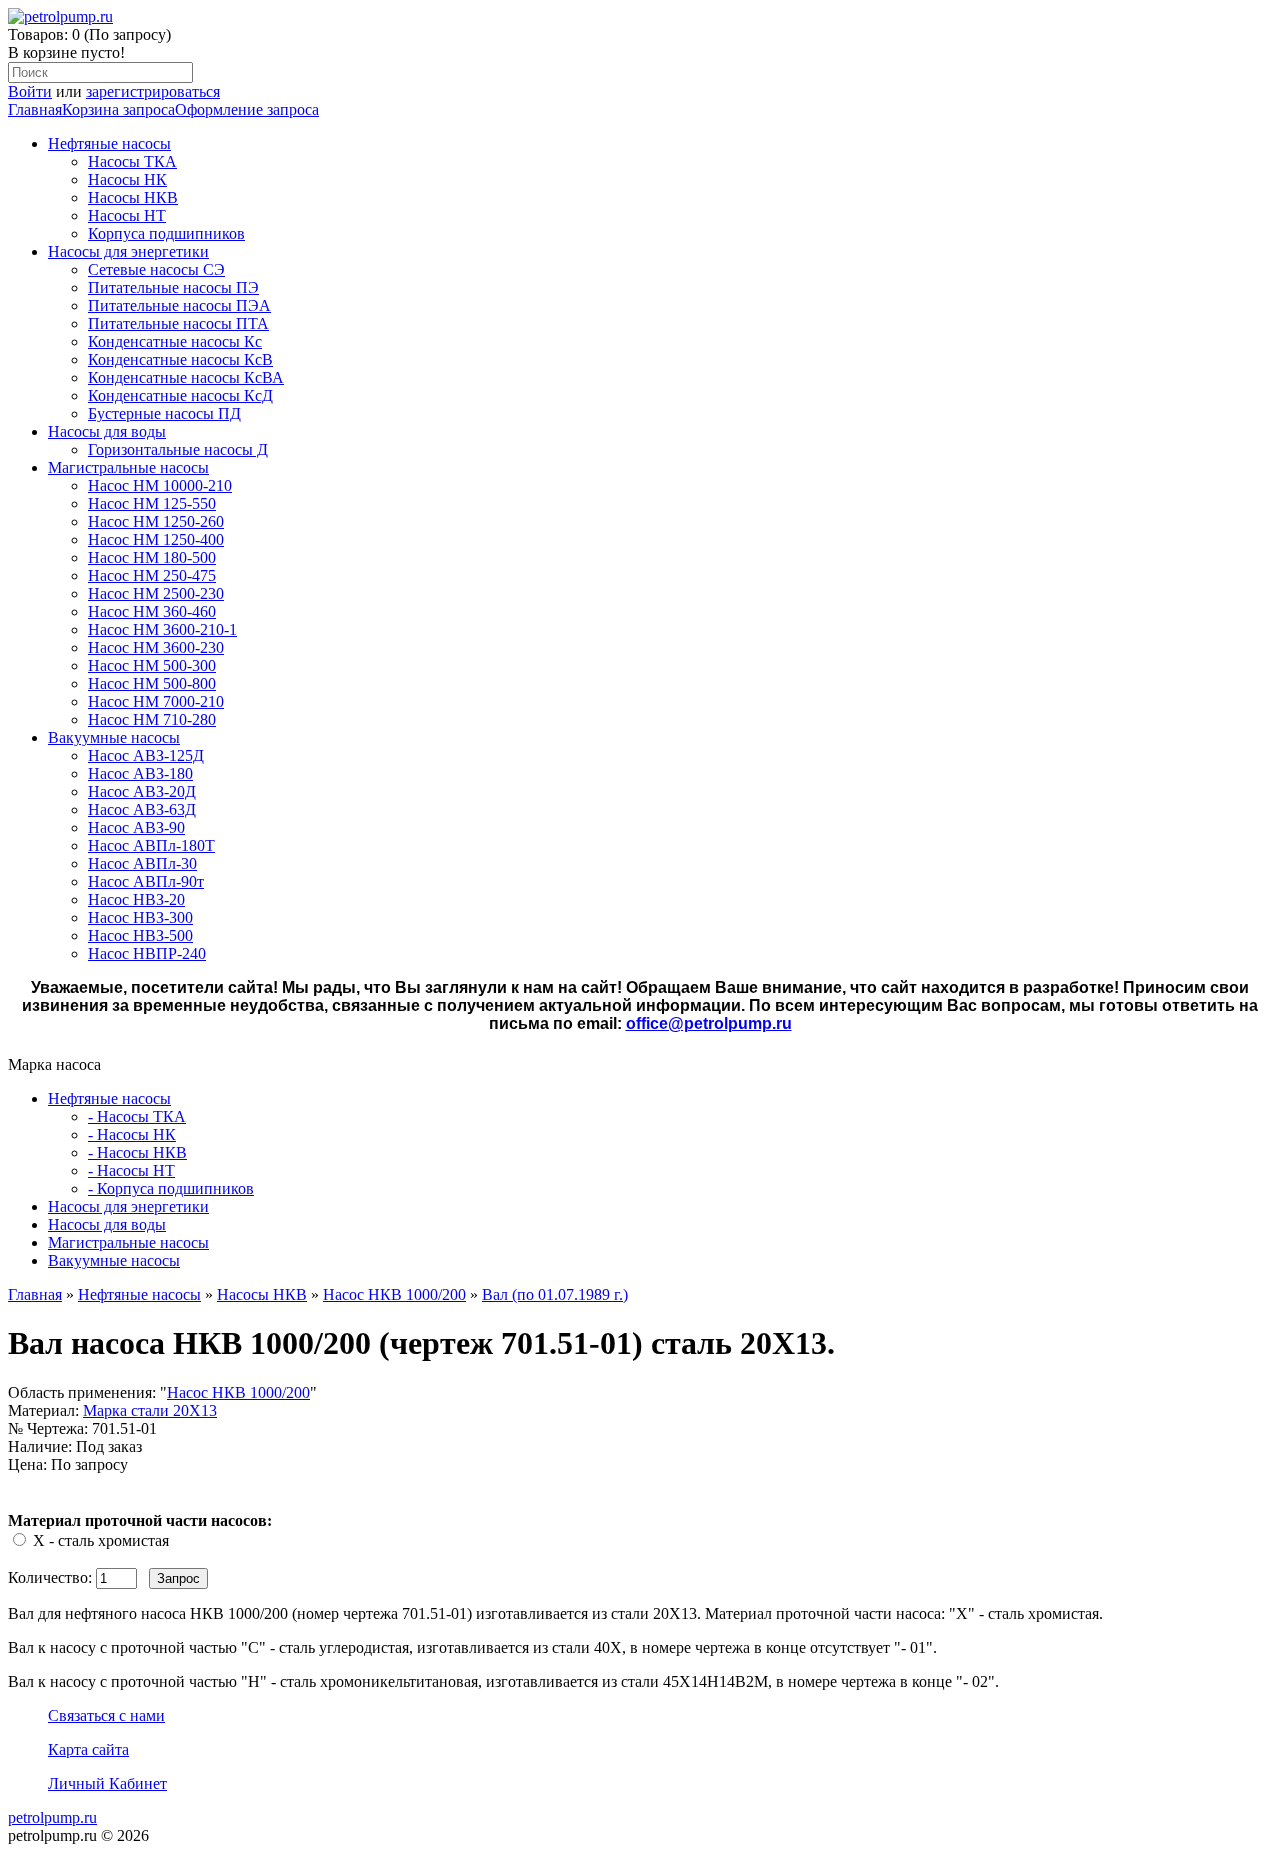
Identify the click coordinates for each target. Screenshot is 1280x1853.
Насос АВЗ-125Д (146, 755)
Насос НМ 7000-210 (156, 701)
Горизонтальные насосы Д (178, 449)
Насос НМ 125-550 (152, 503)
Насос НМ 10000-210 (160, 485)
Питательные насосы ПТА (178, 323)
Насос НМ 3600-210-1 (162, 629)
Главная (35, 109)
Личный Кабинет (107, 1783)
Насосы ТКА (132, 161)
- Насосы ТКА (137, 1116)
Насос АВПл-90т (146, 881)
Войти (30, 91)
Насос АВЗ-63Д (142, 809)
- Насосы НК (132, 1134)
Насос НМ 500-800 (152, 683)
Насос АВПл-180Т (151, 845)
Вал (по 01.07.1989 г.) (555, 1294)
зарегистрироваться (153, 91)
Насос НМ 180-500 (152, 557)
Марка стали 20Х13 (150, 1410)
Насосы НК (127, 179)
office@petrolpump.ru (709, 1023)
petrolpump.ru (52, 1817)
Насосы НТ (127, 215)
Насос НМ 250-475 (152, 575)
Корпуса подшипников (166, 233)
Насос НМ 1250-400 (156, 539)
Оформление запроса (247, 109)
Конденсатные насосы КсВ (180, 359)
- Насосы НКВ (137, 1152)
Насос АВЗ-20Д (142, 791)
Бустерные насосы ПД (164, 413)
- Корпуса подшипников (171, 1188)
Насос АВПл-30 (142, 863)
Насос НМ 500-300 (152, 665)
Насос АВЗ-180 (140, 773)
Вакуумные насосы (114, 737)
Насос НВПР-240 (147, 953)
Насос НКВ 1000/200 (394, 1294)
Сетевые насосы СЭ (156, 269)
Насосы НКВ (133, 197)
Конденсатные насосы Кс (175, 341)
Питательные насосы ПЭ (173, 287)
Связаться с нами (106, 1715)
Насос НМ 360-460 (152, 611)
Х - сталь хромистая (101, 1540)
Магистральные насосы (128, 467)
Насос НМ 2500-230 (156, 593)
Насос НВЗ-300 (140, 917)
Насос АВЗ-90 (136, 827)
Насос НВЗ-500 (140, 935)
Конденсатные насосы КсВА (186, 377)
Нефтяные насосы (109, 143)
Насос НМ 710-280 (152, 719)
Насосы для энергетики (128, 251)
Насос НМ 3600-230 (156, 647)
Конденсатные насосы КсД (180, 395)
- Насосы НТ (131, 1170)
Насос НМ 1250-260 (156, 521)
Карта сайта (88, 1749)
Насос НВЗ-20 (136, 899)
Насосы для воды (107, 431)
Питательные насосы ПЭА (179, 305)
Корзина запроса (118, 109)
